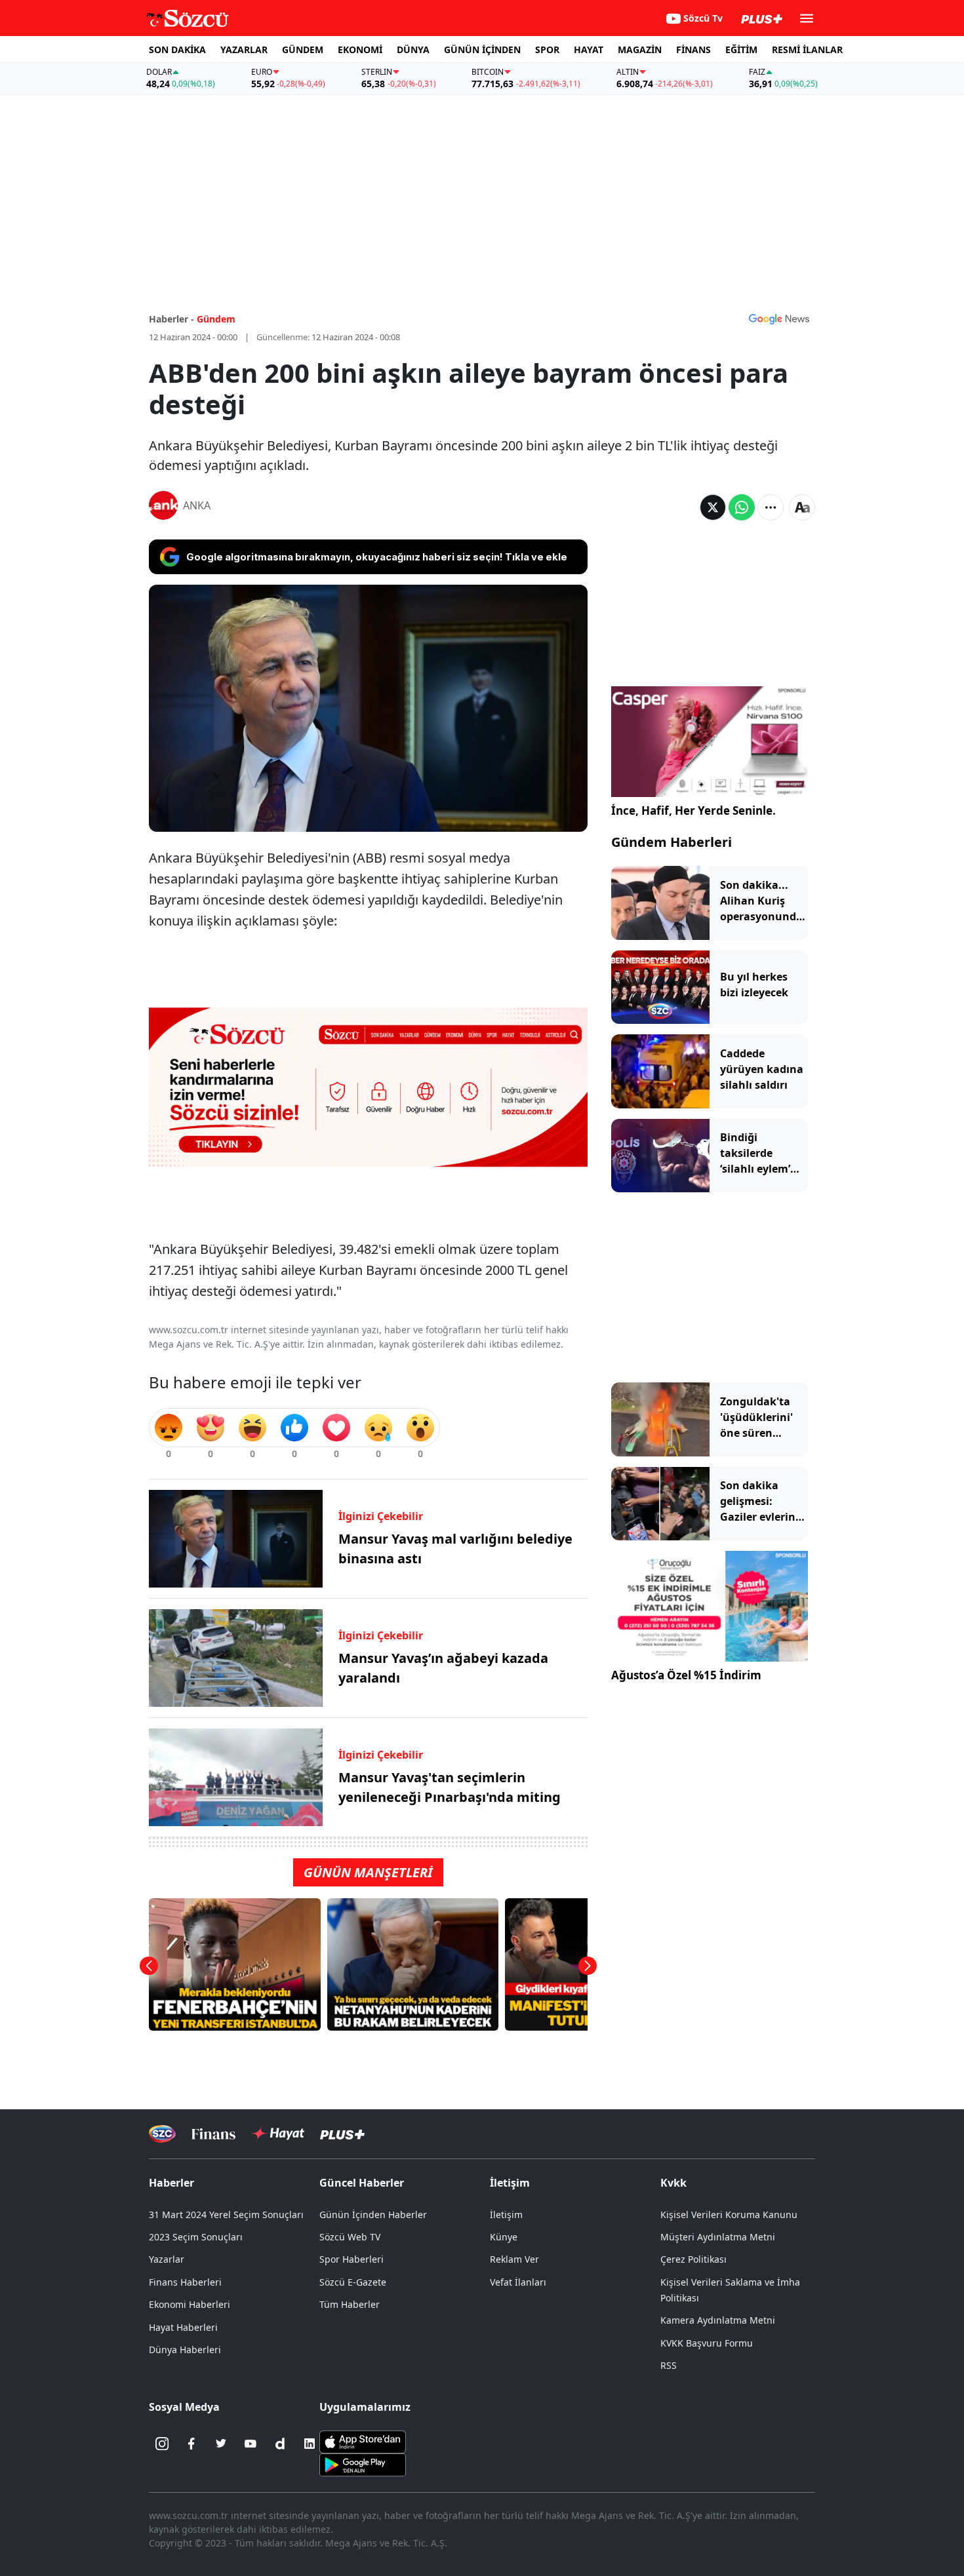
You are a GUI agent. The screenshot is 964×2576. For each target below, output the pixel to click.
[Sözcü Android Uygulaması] (363, 2464)
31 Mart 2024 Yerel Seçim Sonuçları (226, 2215)
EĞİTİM (741, 49)
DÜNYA (413, 49)
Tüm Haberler (350, 2304)
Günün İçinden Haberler (373, 2215)
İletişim (506, 2215)
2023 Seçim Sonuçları (196, 2237)
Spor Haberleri (351, 2259)
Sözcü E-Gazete (353, 2282)
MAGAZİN (640, 49)
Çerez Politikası (693, 2259)
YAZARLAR (244, 49)
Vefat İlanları (518, 2282)
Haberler (171, 2183)
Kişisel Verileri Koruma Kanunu (729, 2215)
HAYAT (589, 49)
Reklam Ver (514, 2259)
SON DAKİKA (177, 49)
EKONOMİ (360, 49)
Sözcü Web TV (350, 2237)
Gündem (216, 319)
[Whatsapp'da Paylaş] (742, 507)
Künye (504, 2237)
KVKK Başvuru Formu (707, 2343)
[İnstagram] (162, 2444)
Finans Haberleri (185, 2282)
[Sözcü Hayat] (278, 2134)
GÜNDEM (303, 49)
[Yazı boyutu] (802, 507)
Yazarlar (167, 2259)
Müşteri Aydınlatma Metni (718, 2237)
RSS (669, 2365)
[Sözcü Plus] (342, 2134)
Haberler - (171, 319)
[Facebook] (191, 2444)
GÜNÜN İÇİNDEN (482, 49)
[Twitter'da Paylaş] (713, 507)
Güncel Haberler (362, 2183)
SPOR (547, 49)
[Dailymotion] (280, 2444)
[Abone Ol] (779, 319)
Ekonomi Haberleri (190, 2304)
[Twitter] (221, 2444)
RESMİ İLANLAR (807, 49)
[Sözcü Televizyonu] (162, 2134)
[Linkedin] (310, 2444)
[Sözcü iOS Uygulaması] (363, 2441)
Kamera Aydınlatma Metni (718, 2320)
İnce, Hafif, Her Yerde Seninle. (693, 810)
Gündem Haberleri (672, 842)
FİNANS (693, 49)
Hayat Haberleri (183, 2327)
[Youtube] (251, 2444)
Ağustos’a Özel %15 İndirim (686, 1675)
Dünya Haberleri (185, 2350)
